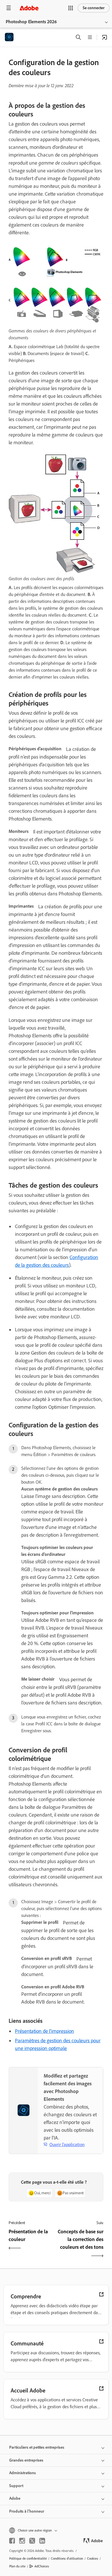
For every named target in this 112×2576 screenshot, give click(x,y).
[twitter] (32, 2541)
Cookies (93, 2559)
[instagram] (22, 2541)
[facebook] (12, 2541)
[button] (71, 8)
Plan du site (17, 2566)
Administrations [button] (23, 2473)
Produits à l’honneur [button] (27, 2511)
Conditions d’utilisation (67, 2559)
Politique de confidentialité (28, 2559)
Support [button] (16, 2486)
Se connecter (94, 8)
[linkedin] (42, 2541)
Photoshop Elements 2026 (31, 22)
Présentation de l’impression (45, 2031)
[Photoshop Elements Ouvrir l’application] (105, 37)
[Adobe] (29, 8)
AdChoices (42, 2566)
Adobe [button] (15, 2498)
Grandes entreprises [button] (26, 2460)
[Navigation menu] (9, 8)
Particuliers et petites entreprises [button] (37, 2447)
